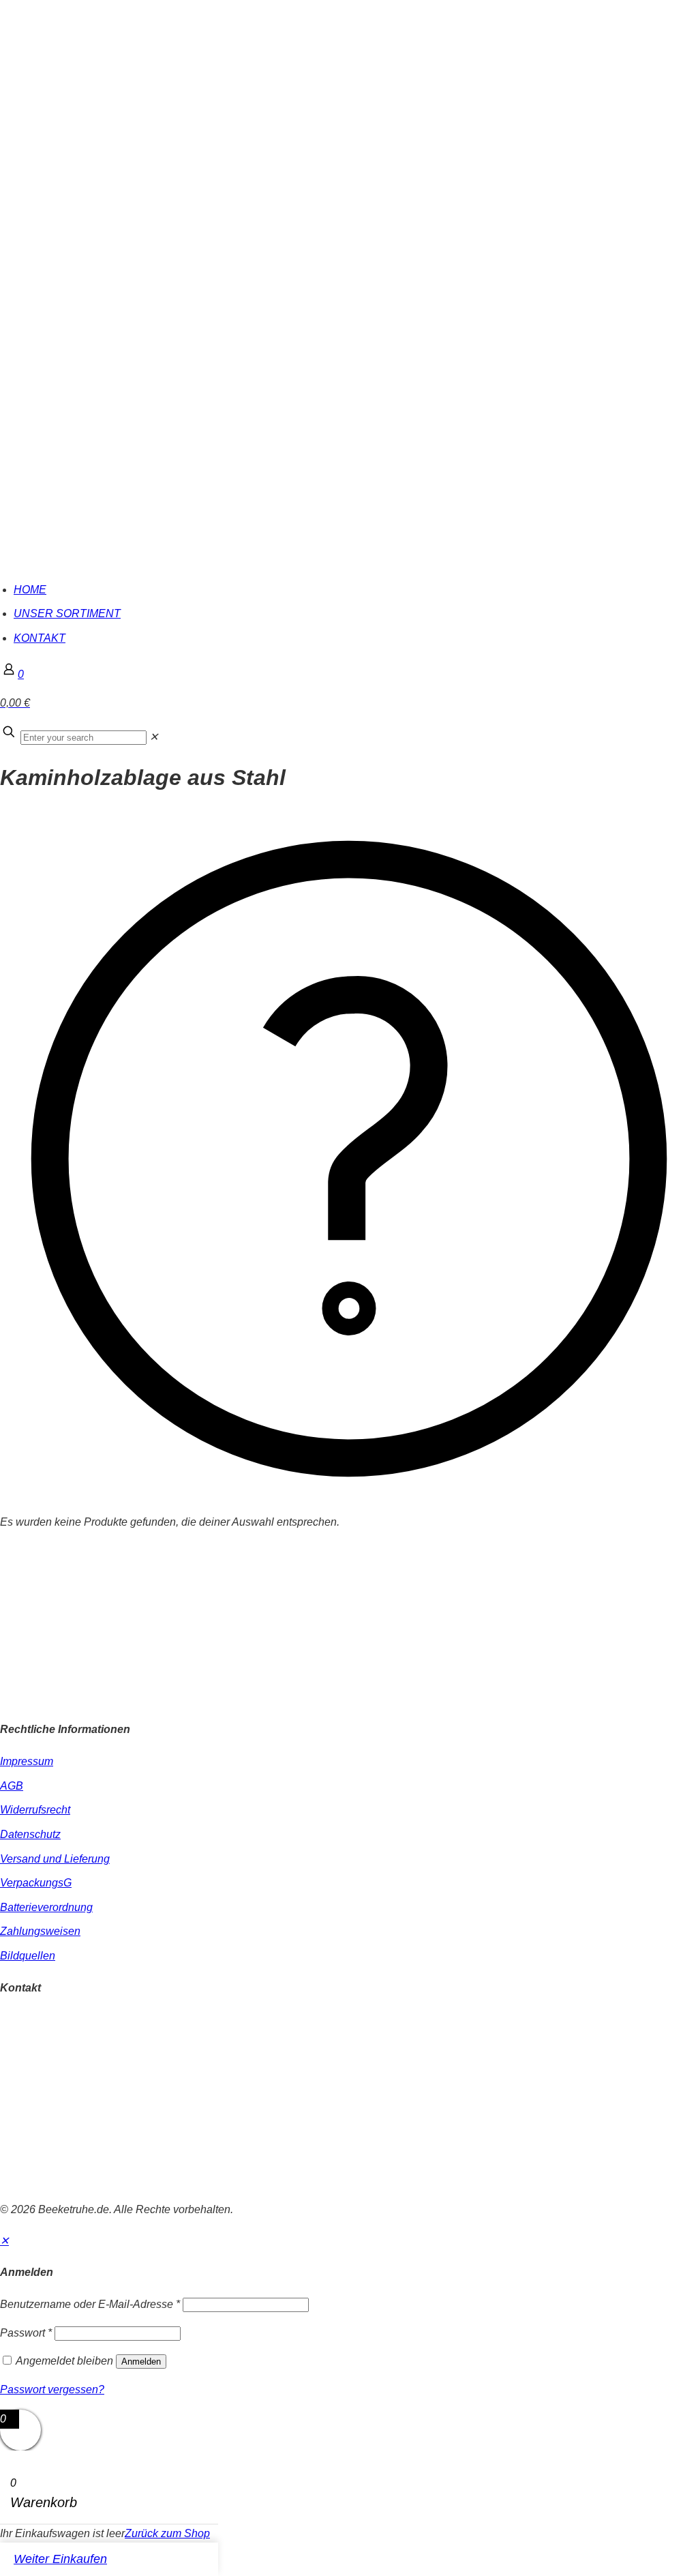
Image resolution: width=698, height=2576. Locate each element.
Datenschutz (30, 1834)
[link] (154, 737)
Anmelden (141, 2362)
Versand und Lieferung (55, 1859)
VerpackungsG (36, 1883)
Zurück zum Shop (167, 2533)
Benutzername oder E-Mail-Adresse (90, 2304)
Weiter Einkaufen (60, 2559)
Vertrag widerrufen (44, 2181)
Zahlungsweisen (40, 1931)
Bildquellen (28, 1956)
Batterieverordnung (46, 1907)
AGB (12, 1786)
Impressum (27, 1761)
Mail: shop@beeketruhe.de (65, 2055)
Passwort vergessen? (52, 2389)
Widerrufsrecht (35, 1810)
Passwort (26, 2333)
